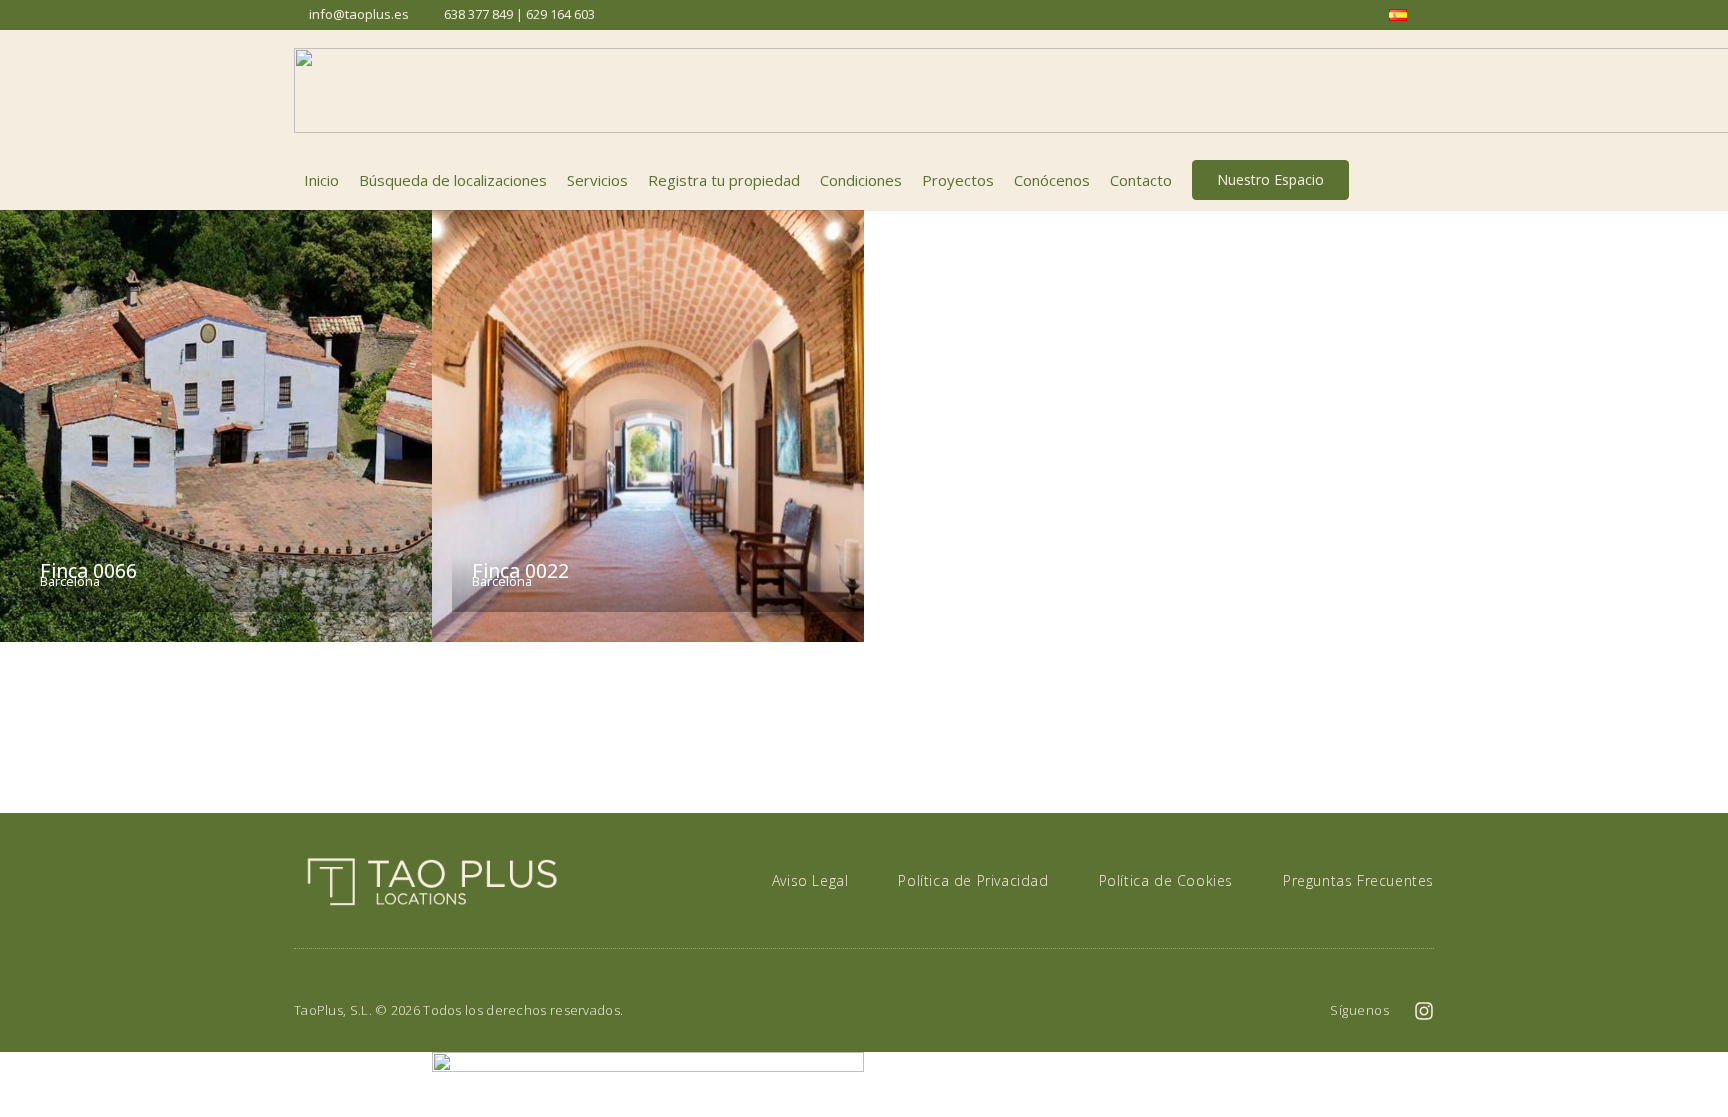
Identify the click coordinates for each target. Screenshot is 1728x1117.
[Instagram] (1424, 1011)
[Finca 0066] (216, 426)
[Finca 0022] (648, 426)
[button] (1423, 180)
